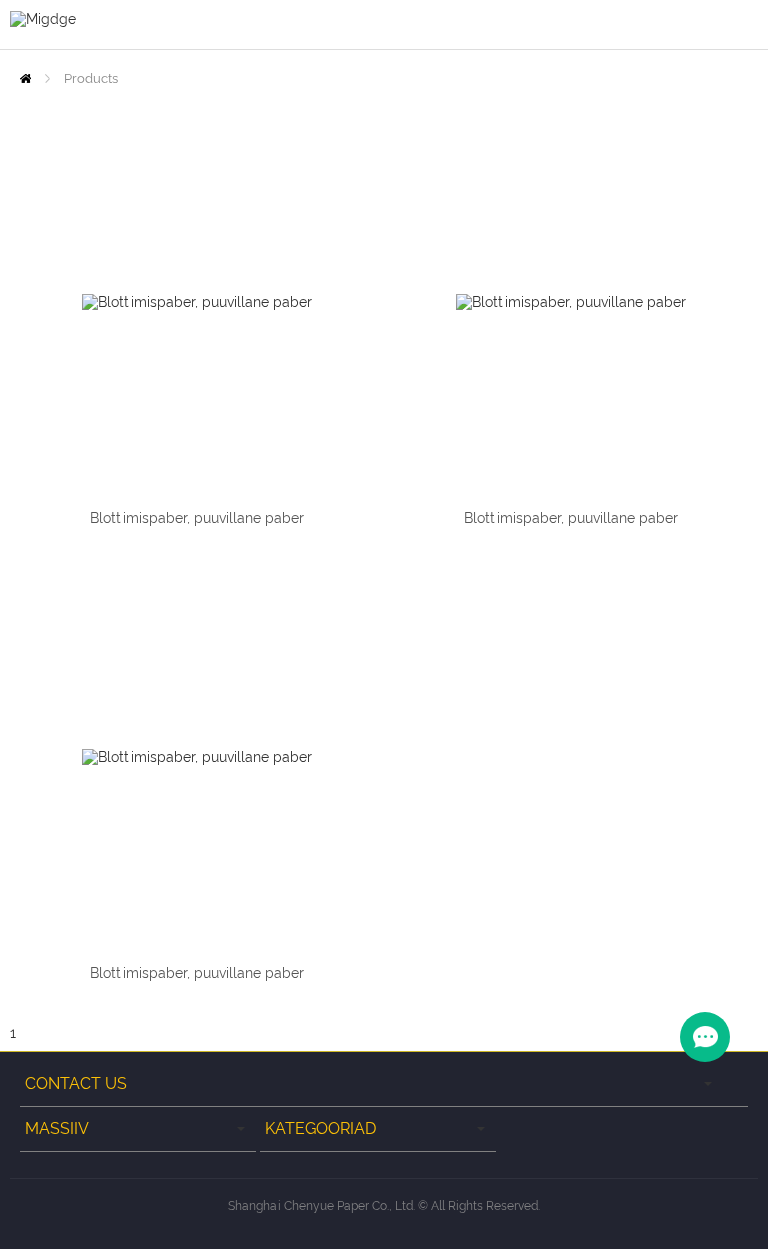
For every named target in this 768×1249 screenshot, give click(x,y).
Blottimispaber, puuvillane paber (197, 518)
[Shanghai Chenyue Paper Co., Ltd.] (43, 18)
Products (91, 78)
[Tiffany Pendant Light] (197, 302)
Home (25, 78)
